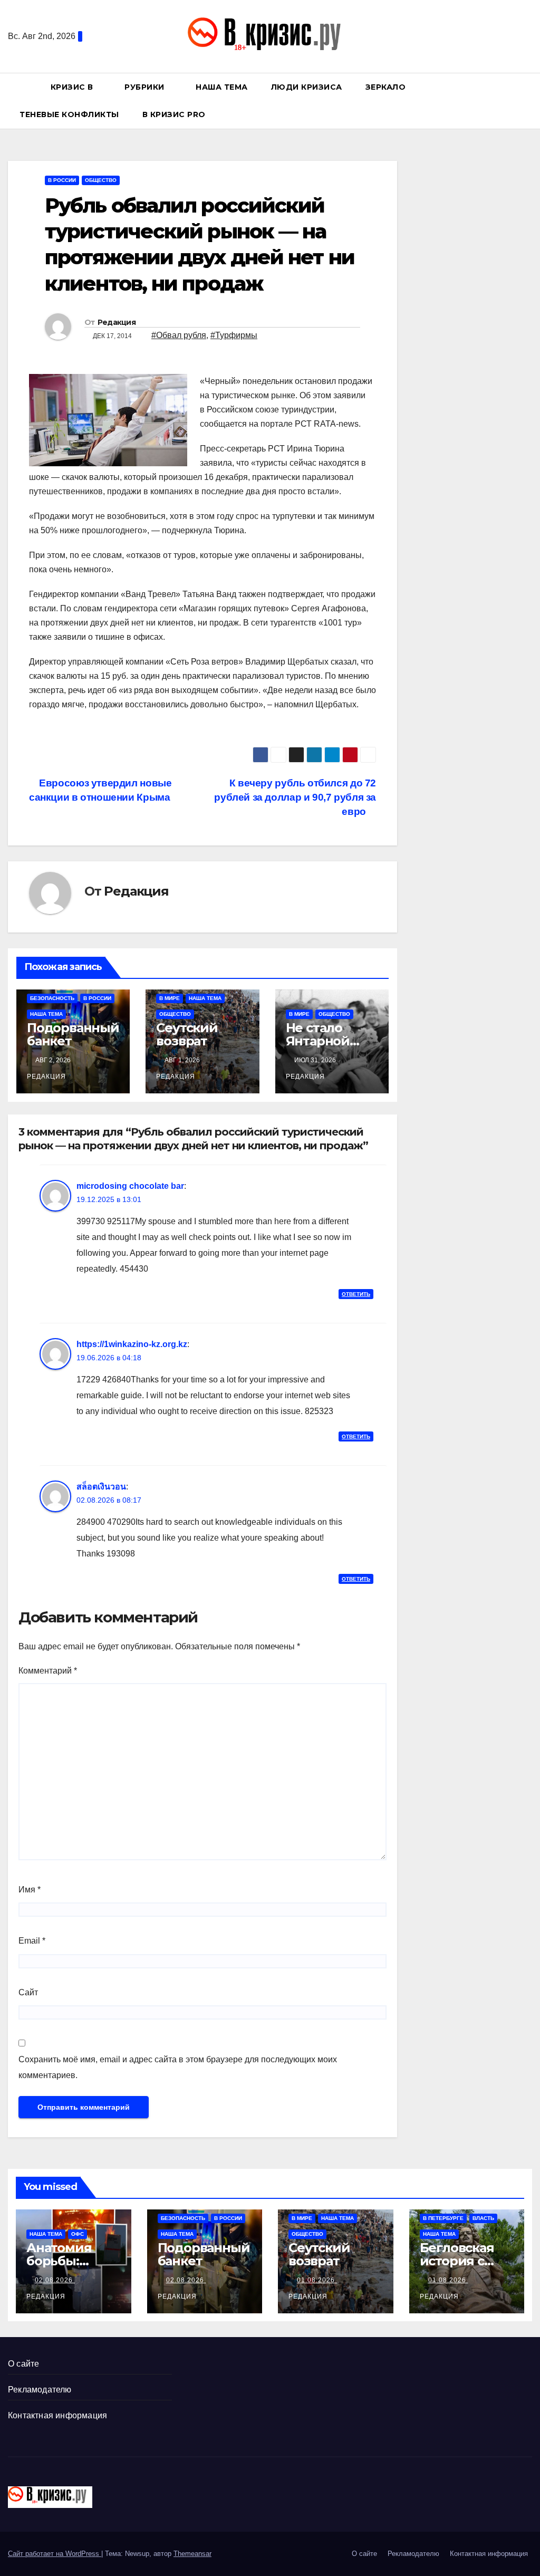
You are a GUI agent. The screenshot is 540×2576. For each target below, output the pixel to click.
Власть (483, 2218)
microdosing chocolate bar (130, 1186)
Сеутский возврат (187, 1034)
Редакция (117, 322)
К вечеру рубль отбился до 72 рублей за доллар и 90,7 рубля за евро (295, 797)
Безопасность (52, 998)
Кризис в (73, 87)
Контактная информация (57, 2415)
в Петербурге (443, 2218)
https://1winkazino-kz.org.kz (132, 1344)
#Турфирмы (234, 335)
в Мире (170, 998)
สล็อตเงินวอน (101, 1487)
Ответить (356, 1294)
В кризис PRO (175, 114)
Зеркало (386, 87)
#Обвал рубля (179, 335)
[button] (529, 100)
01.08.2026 (317, 2280)
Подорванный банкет (73, 1034)
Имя (30, 1890)
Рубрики (146, 87)
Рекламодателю (40, 2390)
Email (32, 1941)
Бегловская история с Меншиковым (465, 2261)
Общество (101, 180)
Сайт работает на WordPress (55, 2554)
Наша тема (222, 87)
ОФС (78, 2234)
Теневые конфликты (69, 114)
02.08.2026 (55, 2280)
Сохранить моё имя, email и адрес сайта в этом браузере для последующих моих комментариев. (178, 2067)
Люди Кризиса (307, 87)
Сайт (28, 1992)
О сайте (23, 2364)
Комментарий (48, 1671)
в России (62, 180)
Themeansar (192, 2554)
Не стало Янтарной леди (318, 1041)
